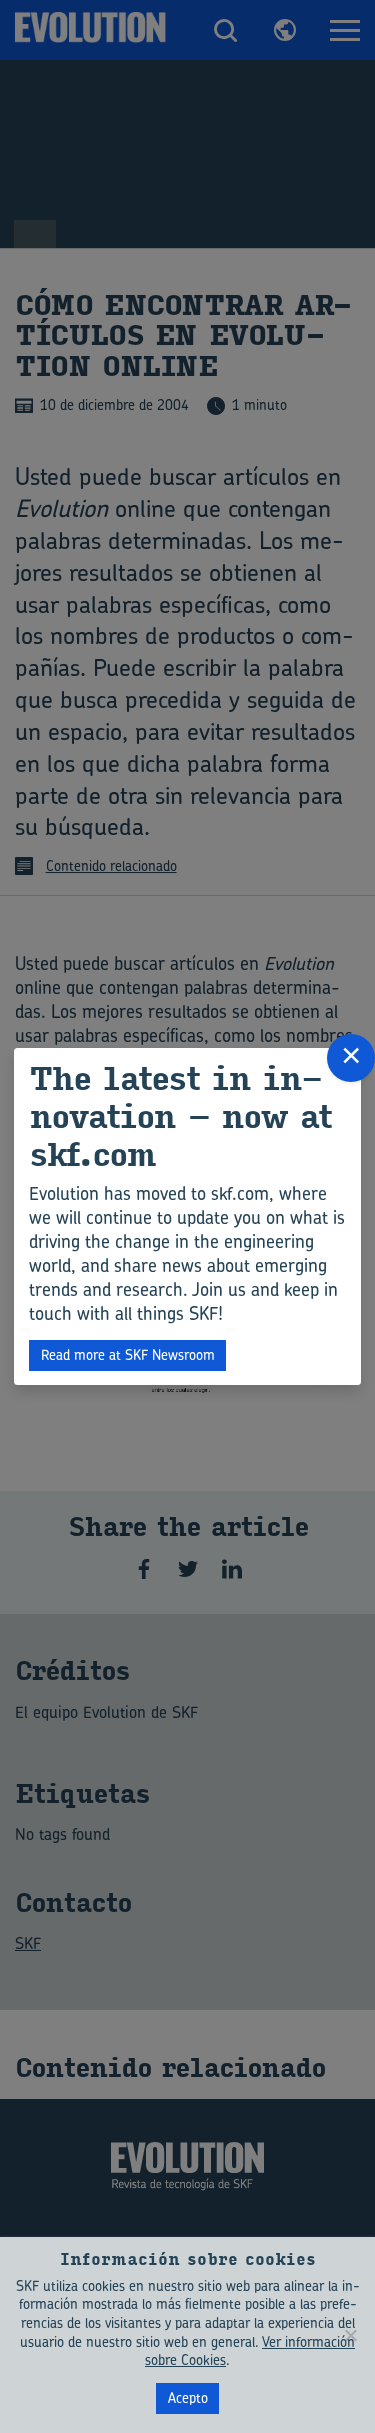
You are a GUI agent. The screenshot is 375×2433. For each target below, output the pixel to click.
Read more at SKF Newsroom (128, 1354)
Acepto (188, 2397)
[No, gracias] (350, 2335)
